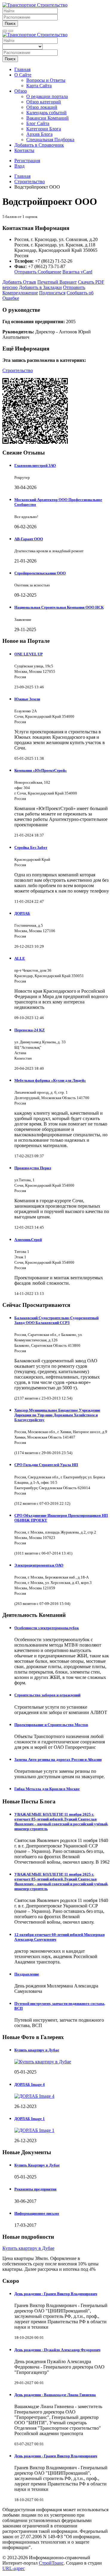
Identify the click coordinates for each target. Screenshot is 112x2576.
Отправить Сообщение (38, 272)
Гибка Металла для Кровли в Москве (47, 1789)
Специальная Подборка (50, 140)
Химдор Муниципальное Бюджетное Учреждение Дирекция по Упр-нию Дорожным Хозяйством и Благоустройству (57, 1415)
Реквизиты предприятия (35, 2189)
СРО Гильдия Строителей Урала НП (46, 1465)
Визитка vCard (77, 272)
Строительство (18, 370)
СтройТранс (51, 2563)
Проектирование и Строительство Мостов (51, 1725)
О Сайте (23, 75)
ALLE (20, 958)
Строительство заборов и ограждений (47, 1695)
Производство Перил (33, 1168)
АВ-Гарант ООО (29, 539)
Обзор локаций (42, 107)
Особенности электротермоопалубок (47, 1628)
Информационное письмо (37, 2213)
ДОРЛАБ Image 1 (30, 2119)
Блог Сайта (38, 123)
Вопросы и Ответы (46, 80)
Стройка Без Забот (31, 847)
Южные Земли (27, 699)
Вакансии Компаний (47, 118)
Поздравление (27, 1974)
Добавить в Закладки (40, 287)
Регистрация (27, 161)
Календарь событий (46, 113)
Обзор (21, 91)
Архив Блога (39, 134)
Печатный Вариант (57, 282)
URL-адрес (14, 2568)
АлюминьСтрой (28, 1240)
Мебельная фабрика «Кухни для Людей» (50, 1080)
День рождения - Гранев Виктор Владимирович (56, 2294)
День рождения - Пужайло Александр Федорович (57, 2350)
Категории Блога (44, 129)
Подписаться (52, 293)
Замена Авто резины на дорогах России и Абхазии (58, 1759)
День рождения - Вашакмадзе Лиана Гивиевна (55, 2395)
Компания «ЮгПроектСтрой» (41, 770)
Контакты (24, 150)
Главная (22, 69)
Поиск (10, 24)
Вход (19, 166)
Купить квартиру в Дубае (37, 2050)
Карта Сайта (39, 86)
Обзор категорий (44, 102)
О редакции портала (47, 96)
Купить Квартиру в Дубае (37, 2165)
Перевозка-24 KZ (30, 1030)
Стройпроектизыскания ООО (40, 573)
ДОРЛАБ (22, 913)
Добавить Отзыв (19, 282)
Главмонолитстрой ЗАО (35, 465)
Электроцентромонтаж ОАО (39, 1565)
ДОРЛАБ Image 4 (30, 2084)
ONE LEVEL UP (29, 654)
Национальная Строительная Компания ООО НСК (59, 607)
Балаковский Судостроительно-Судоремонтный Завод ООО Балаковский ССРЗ (56, 1320)
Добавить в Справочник (39, 145)
